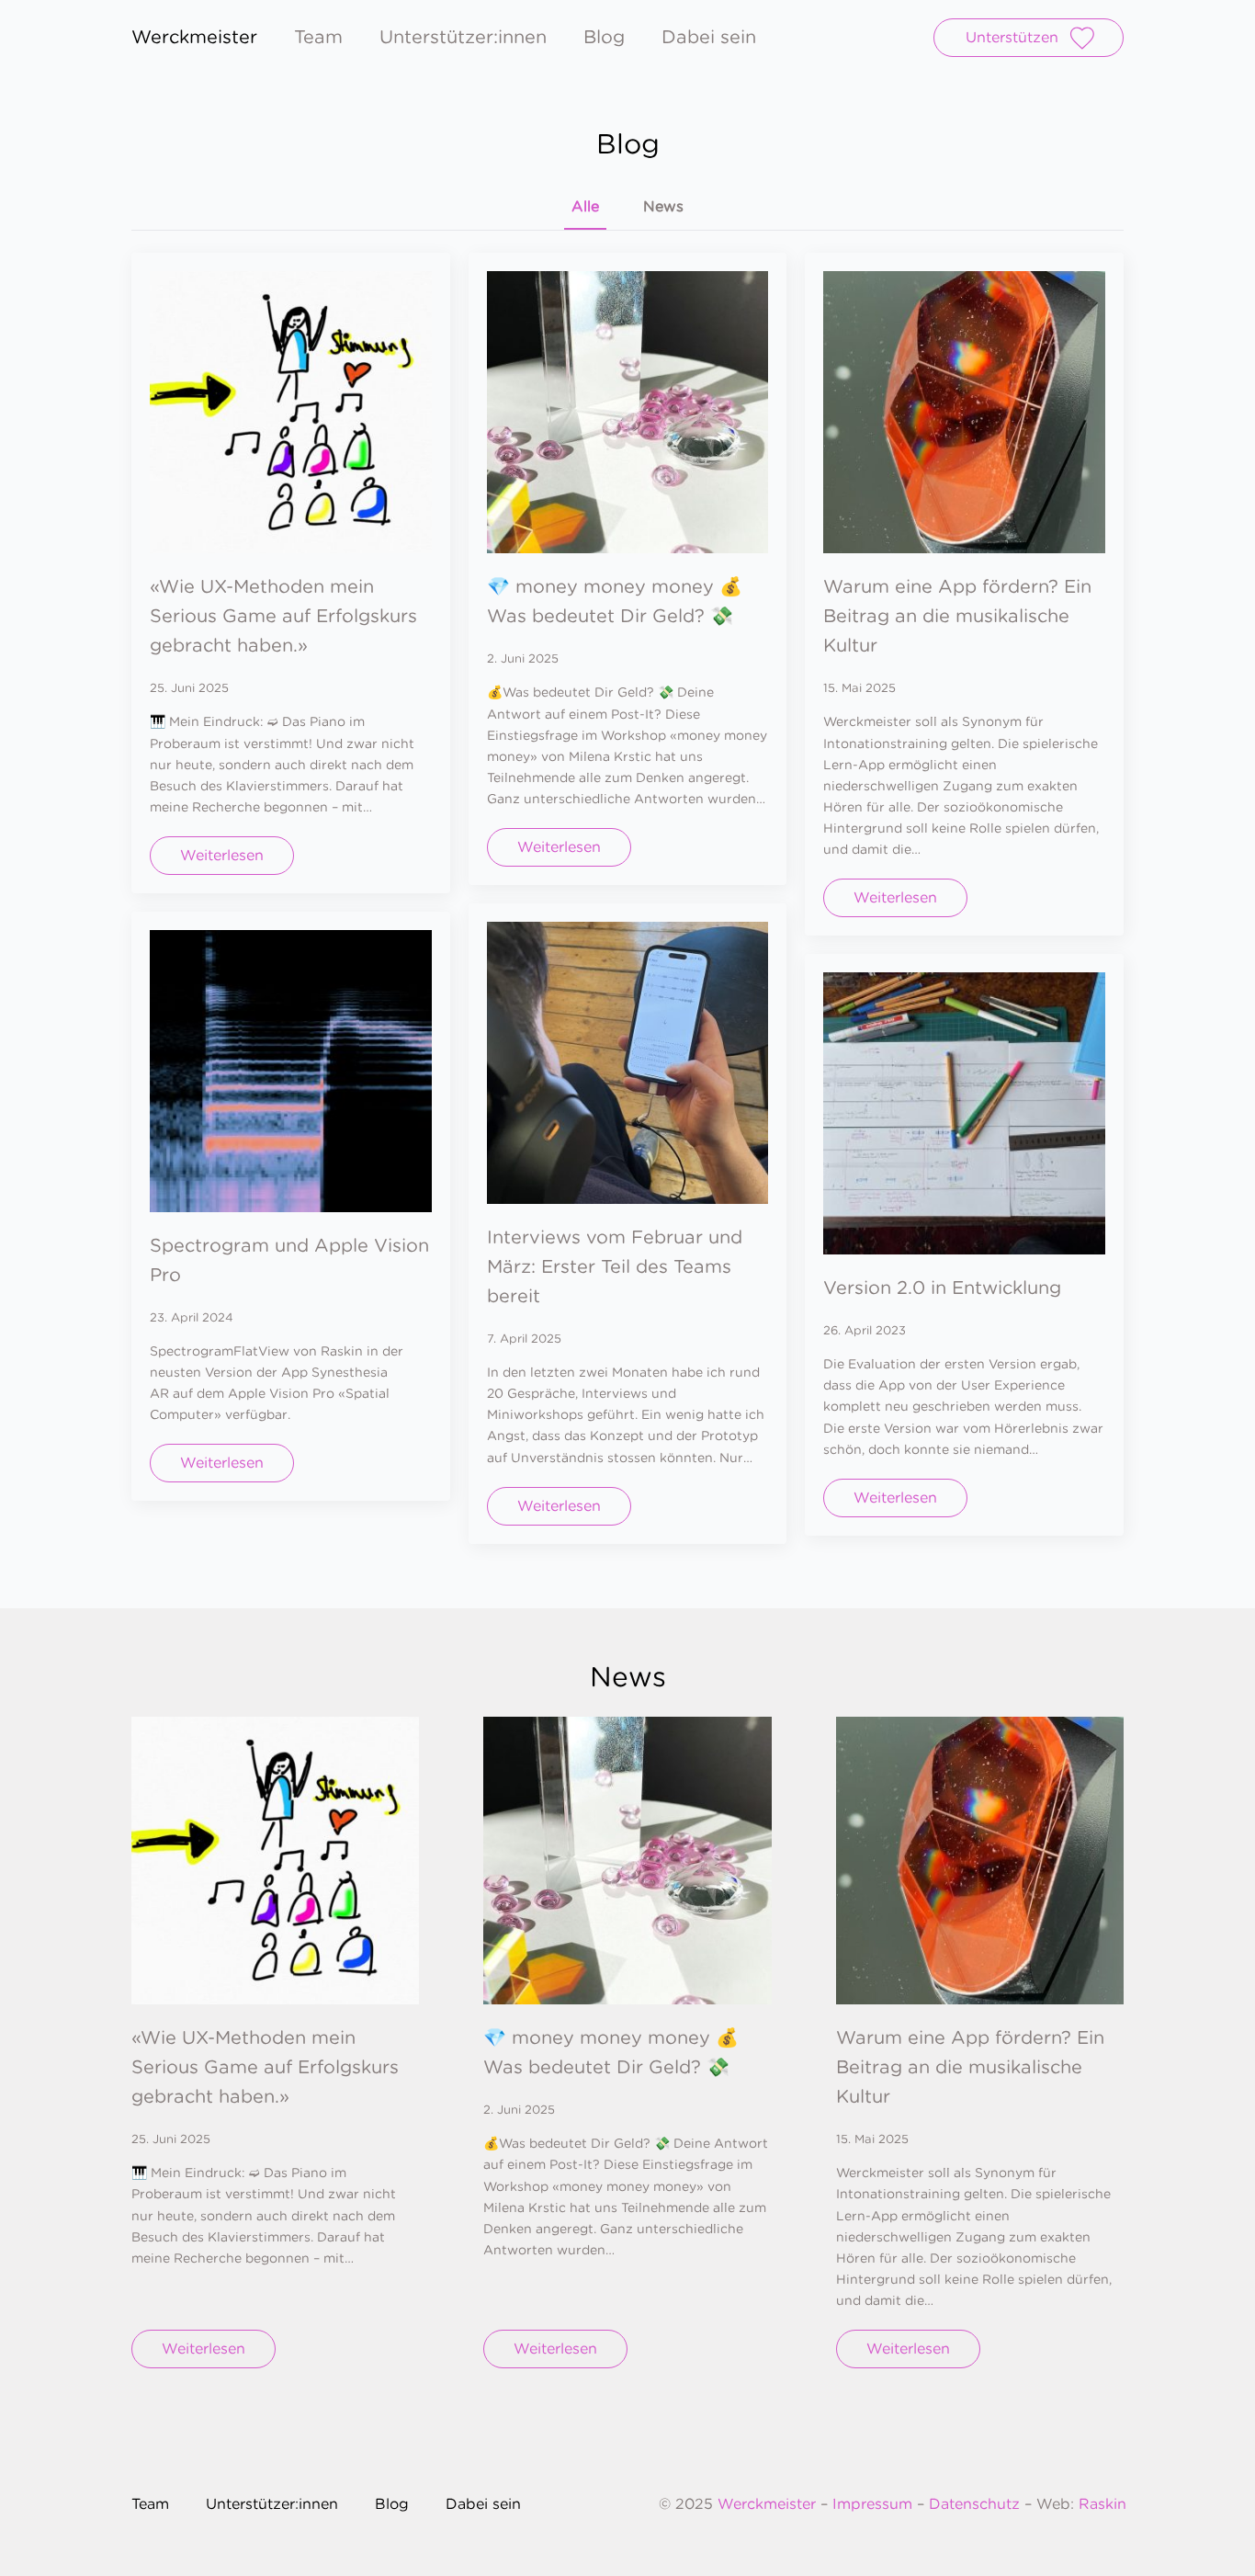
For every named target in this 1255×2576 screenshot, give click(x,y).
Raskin (1102, 2504)
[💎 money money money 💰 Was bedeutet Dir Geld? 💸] (628, 412)
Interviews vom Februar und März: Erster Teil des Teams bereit (615, 1266)
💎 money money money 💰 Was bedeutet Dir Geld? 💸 (615, 601)
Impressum (872, 2504)
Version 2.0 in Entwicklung (942, 1288)
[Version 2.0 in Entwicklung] (964, 1113)
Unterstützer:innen (463, 38)
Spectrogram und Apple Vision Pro (289, 1260)
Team (318, 38)
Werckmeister (769, 2504)
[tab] (585, 207)
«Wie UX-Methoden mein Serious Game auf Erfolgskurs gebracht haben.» (283, 616)
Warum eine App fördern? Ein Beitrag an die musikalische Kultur (957, 616)
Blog (604, 38)
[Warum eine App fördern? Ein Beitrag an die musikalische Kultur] (964, 412)
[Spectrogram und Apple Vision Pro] (291, 1071)
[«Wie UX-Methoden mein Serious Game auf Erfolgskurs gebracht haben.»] (291, 412)
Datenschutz (974, 2504)
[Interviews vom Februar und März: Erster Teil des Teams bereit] (628, 1063)
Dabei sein (709, 38)
